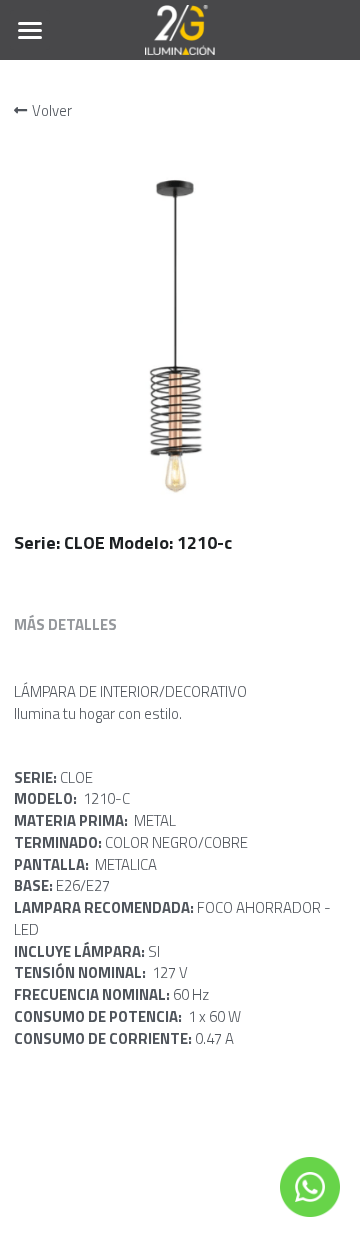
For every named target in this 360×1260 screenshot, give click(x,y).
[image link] (180, 28)
